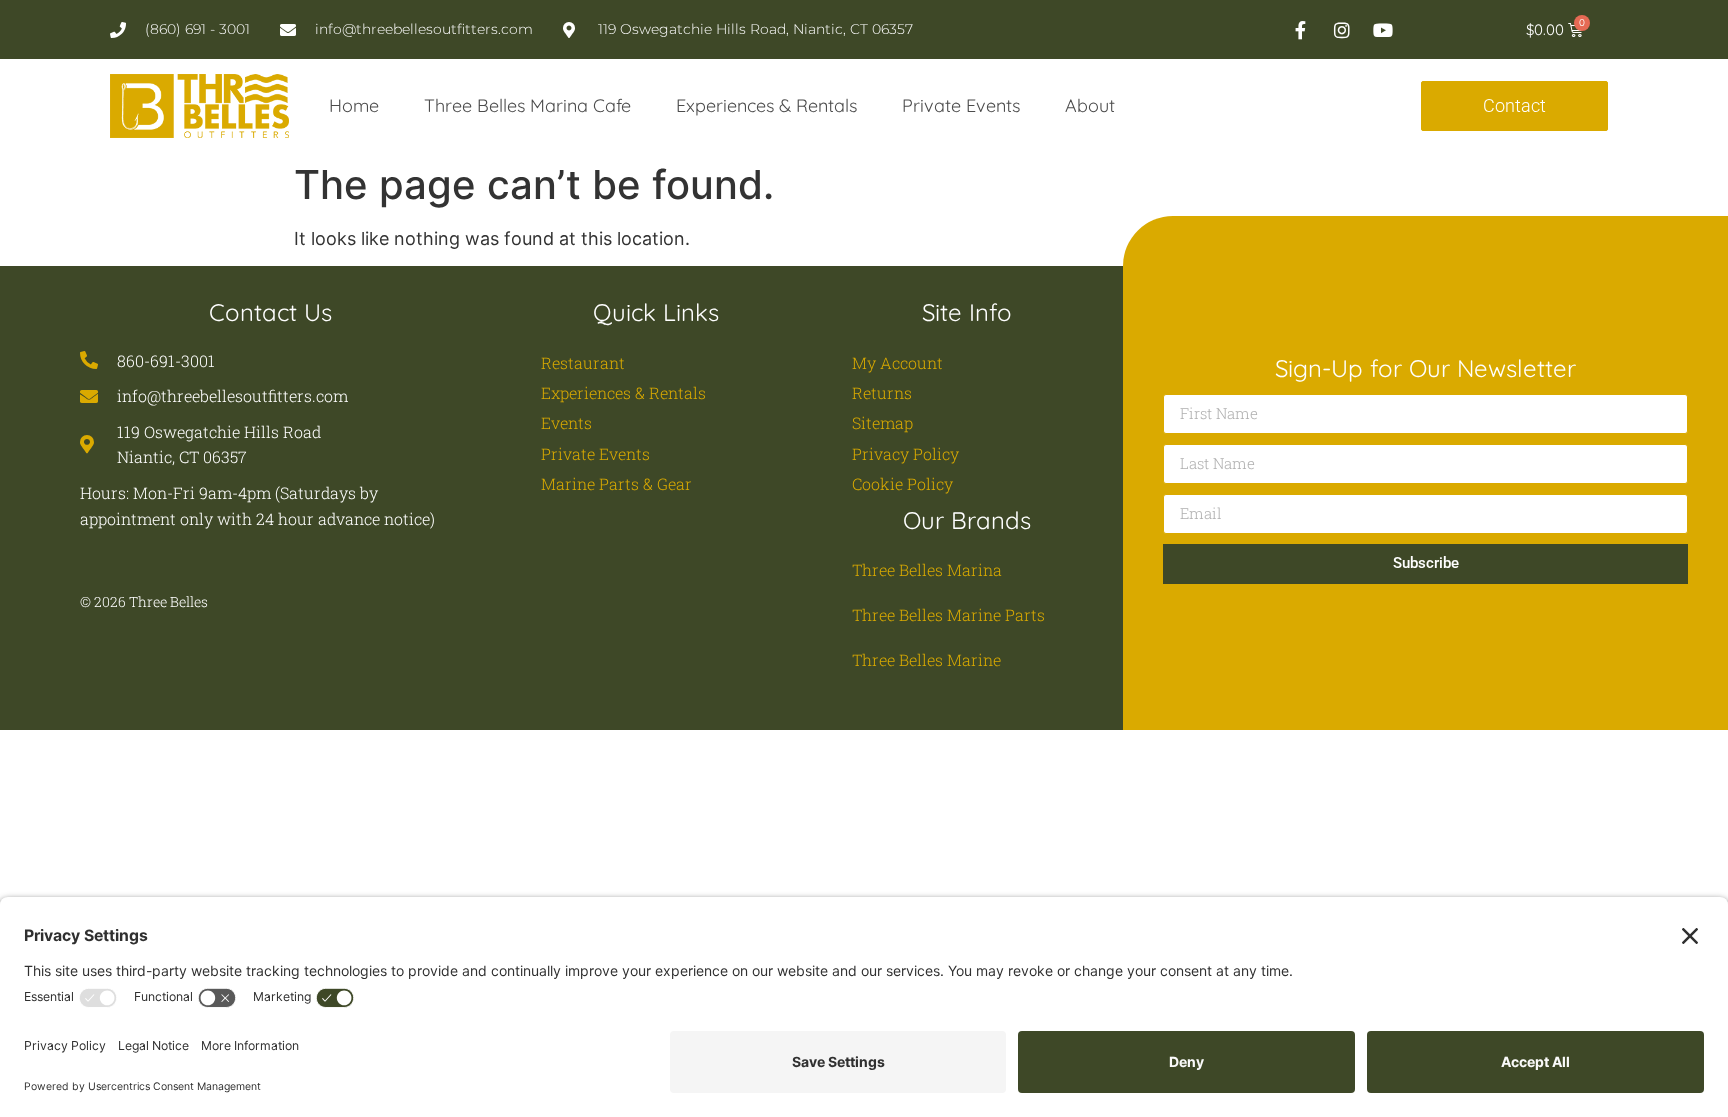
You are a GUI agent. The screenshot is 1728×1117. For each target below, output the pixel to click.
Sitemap (882, 422)
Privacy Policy (905, 453)
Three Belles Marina (927, 569)
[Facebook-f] (1301, 30)
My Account (897, 362)
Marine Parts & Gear (616, 483)
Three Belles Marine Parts (948, 614)
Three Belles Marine (926, 659)
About (1090, 105)
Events (566, 422)
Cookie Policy (902, 483)
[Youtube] (1383, 30)
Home (354, 105)
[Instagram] (1342, 30)
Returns (882, 392)
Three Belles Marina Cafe (527, 105)
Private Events (961, 105)
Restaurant (583, 362)
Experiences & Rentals (766, 105)
